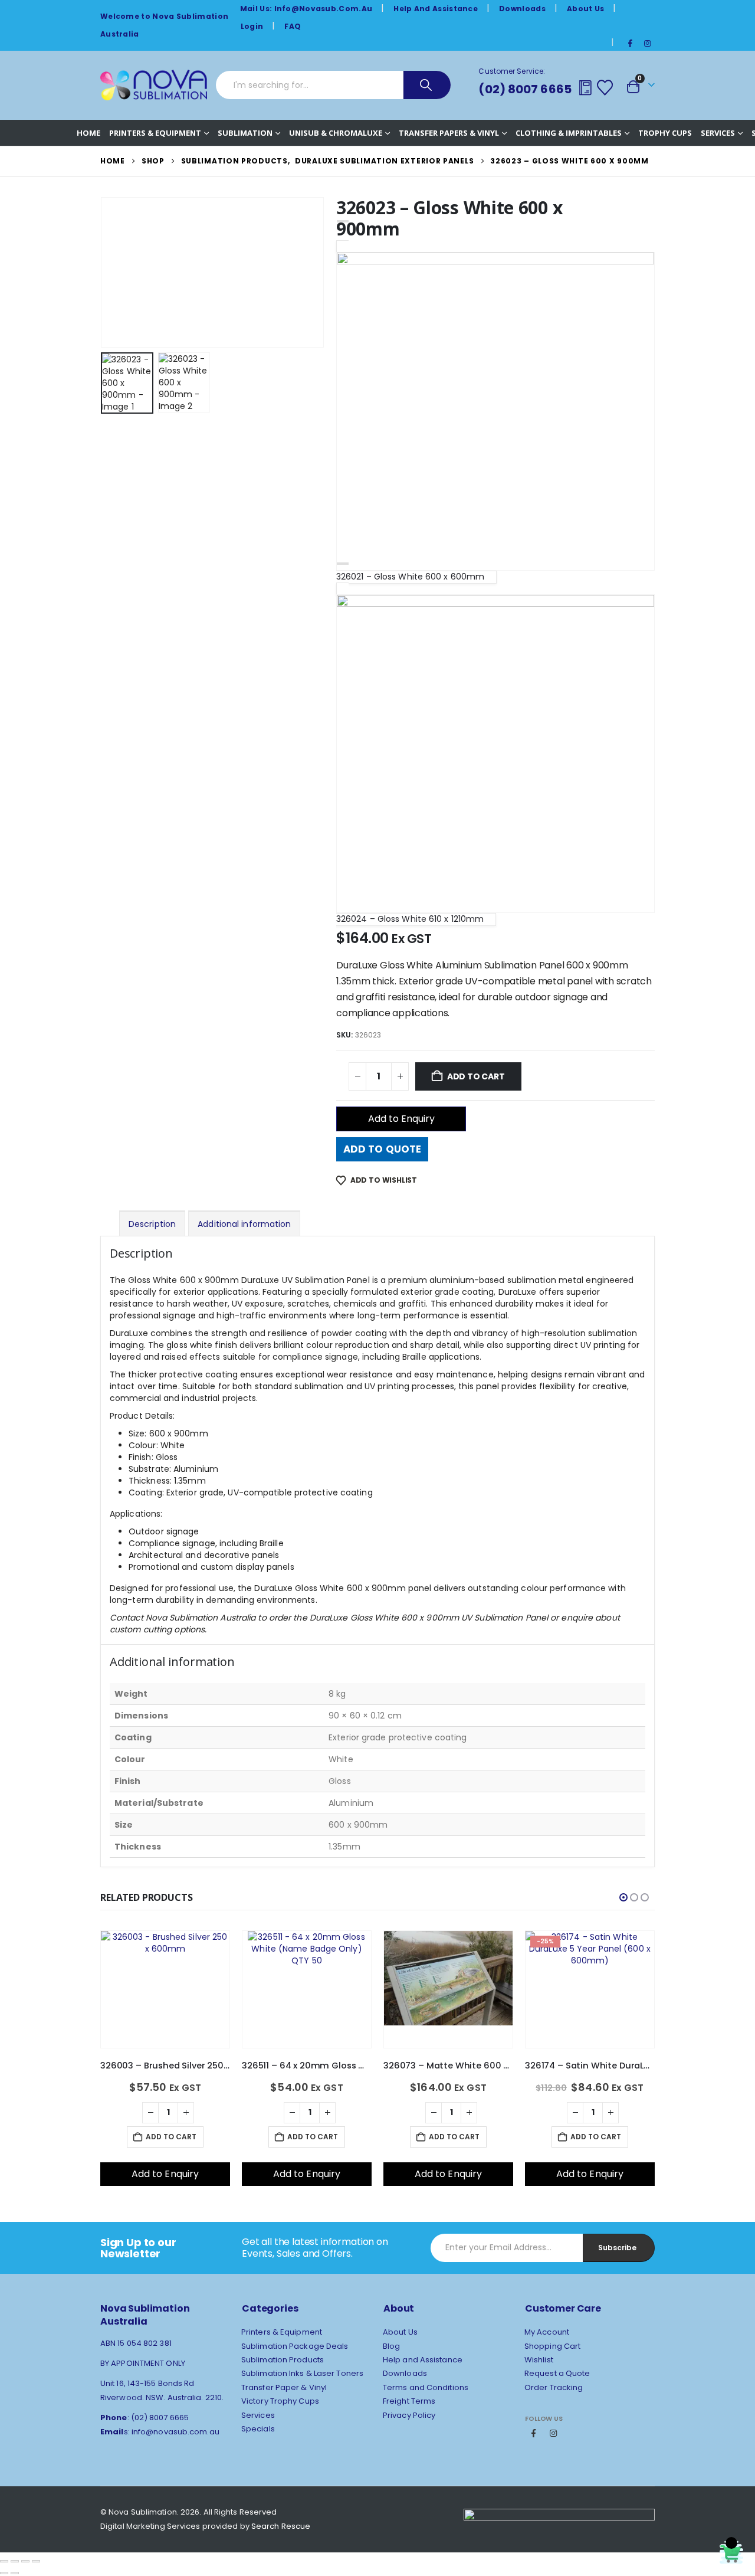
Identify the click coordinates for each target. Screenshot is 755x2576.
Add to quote (382, 1149)
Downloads (522, 9)
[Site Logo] (154, 85)
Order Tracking (554, 2387)
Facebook (534, 2433)
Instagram (553, 2433)
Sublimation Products (283, 2360)
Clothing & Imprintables (569, 133)
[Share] (25, 2561)
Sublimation (245, 133)
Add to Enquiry (401, 1119)
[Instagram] (647, 43)
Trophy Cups (665, 133)
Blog (391, 2346)
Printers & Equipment (155, 133)
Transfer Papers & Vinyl (449, 133)
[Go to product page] (165, 1990)
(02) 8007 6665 (525, 89)
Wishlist (539, 2360)
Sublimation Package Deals (295, 2346)
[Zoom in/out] (4, 2561)
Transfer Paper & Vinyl (284, 2387)
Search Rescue (281, 2526)
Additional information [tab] (244, 1224)
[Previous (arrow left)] (4, 2573)
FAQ (293, 26)
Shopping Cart (552, 2346)
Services (718, 133)
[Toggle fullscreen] (15, 2561)
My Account (547, 2332)
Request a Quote (557, 2373)
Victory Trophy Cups (280, 2401)
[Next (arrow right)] (15, 2573)
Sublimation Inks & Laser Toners (302, 2373)
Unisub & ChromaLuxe (336, 133)
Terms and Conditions (426, 2387)
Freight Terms (409, 2401)
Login (252, 26)
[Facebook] (631, 43)
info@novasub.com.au (175, 2432)
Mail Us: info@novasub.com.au (306, 9)
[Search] (427, 85)
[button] (103, 272)
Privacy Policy (409, 2415)
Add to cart (476, 1076)
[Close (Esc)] (36, 2561)
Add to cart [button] (171, 2137)
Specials (258, 2429)
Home (88, 133)
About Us (585, 9)
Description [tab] (152, 1224)
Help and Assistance (436, 9)
